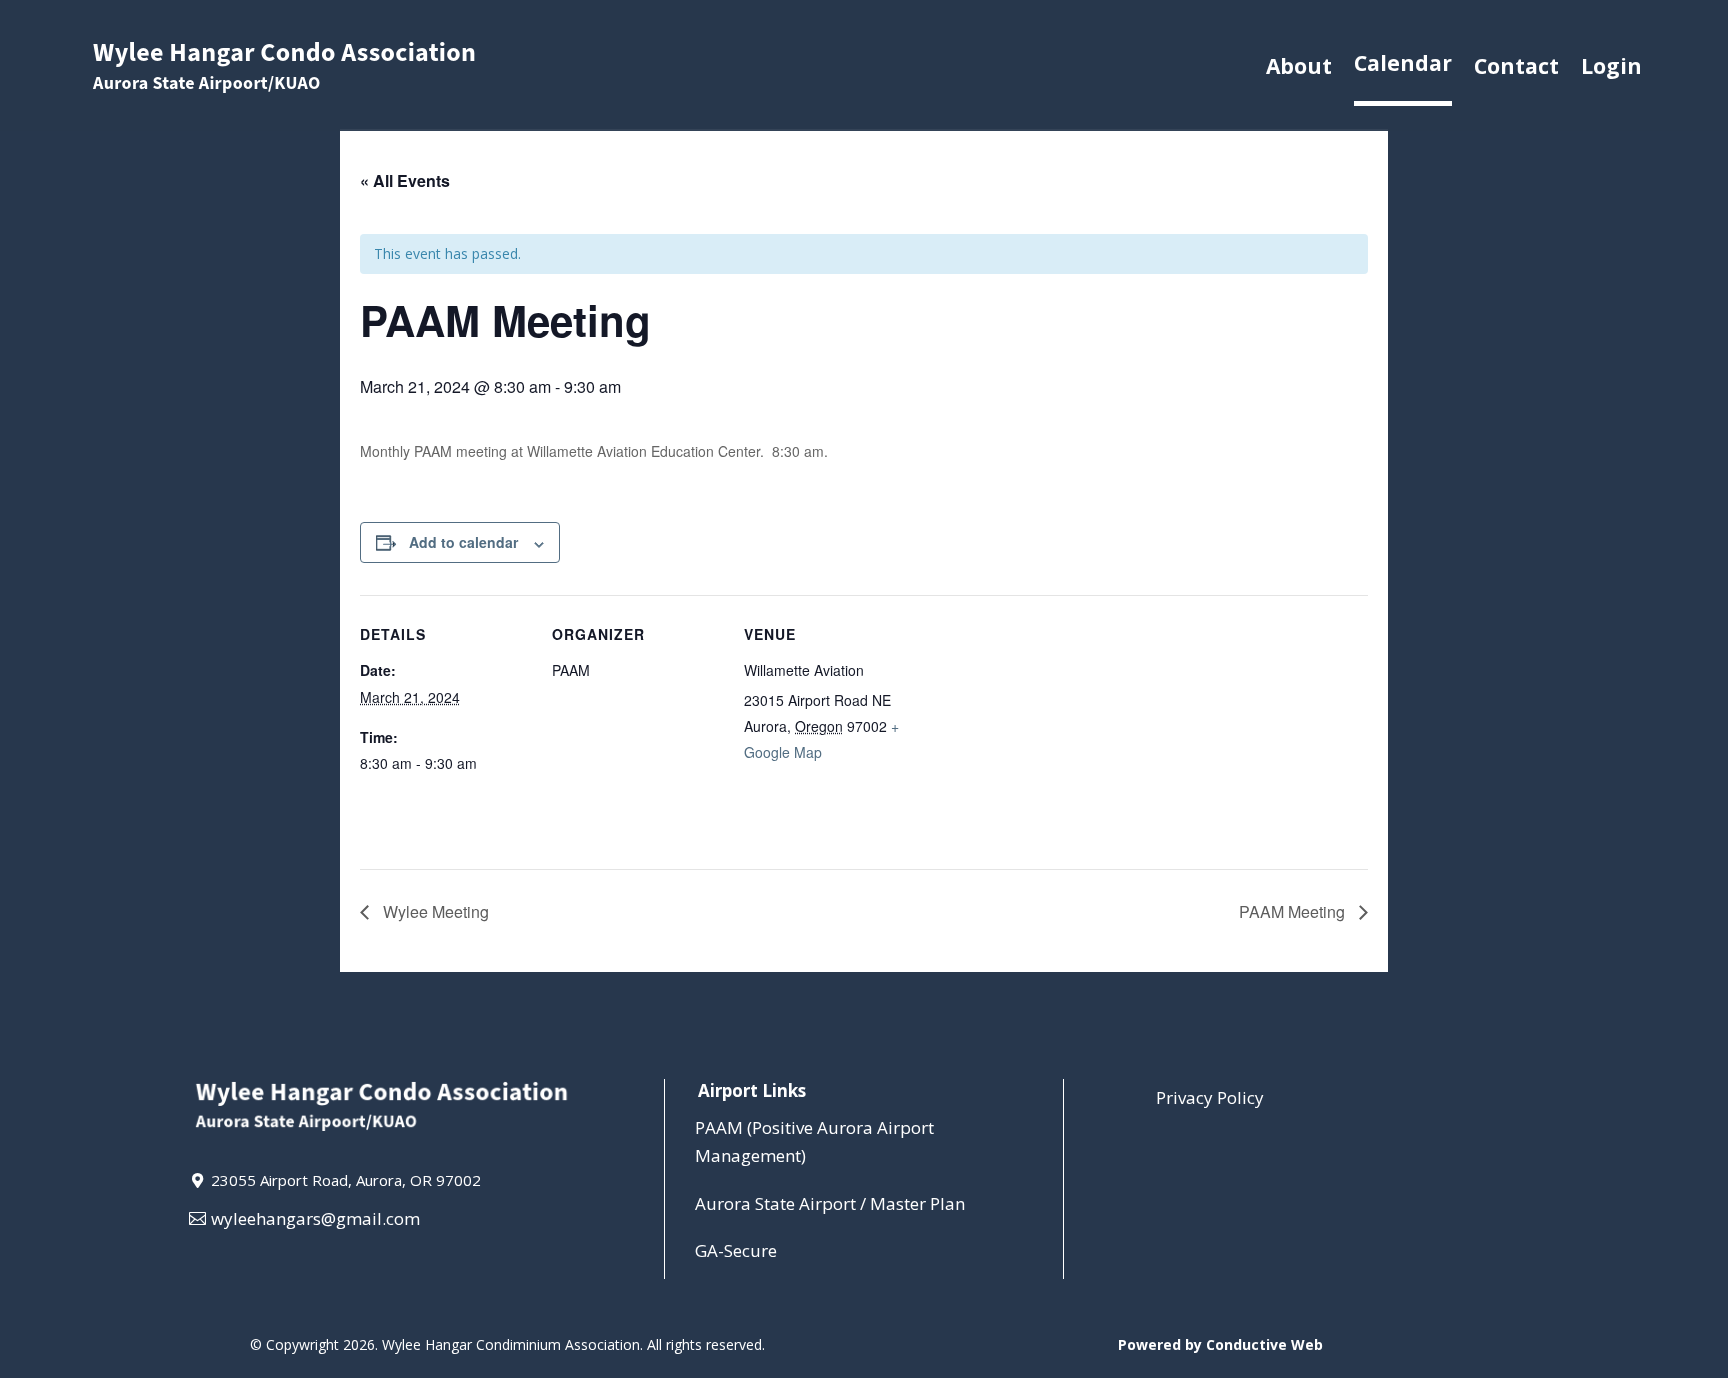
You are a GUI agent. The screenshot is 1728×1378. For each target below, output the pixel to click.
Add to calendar (463, 542)
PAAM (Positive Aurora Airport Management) (814, 1142)
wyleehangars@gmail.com (315, 1218)
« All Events (405, 180)
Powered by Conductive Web (1220, 1344)
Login (1611, 66)
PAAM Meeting (1294, 911)
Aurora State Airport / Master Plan (830, 1203)
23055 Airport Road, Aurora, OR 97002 (346, 1180)
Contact (1516, 66)
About (1299, 66)
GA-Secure (736, 1250)
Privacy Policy (1210, 1097)
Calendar (1403, 63)
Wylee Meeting (434, 911)
